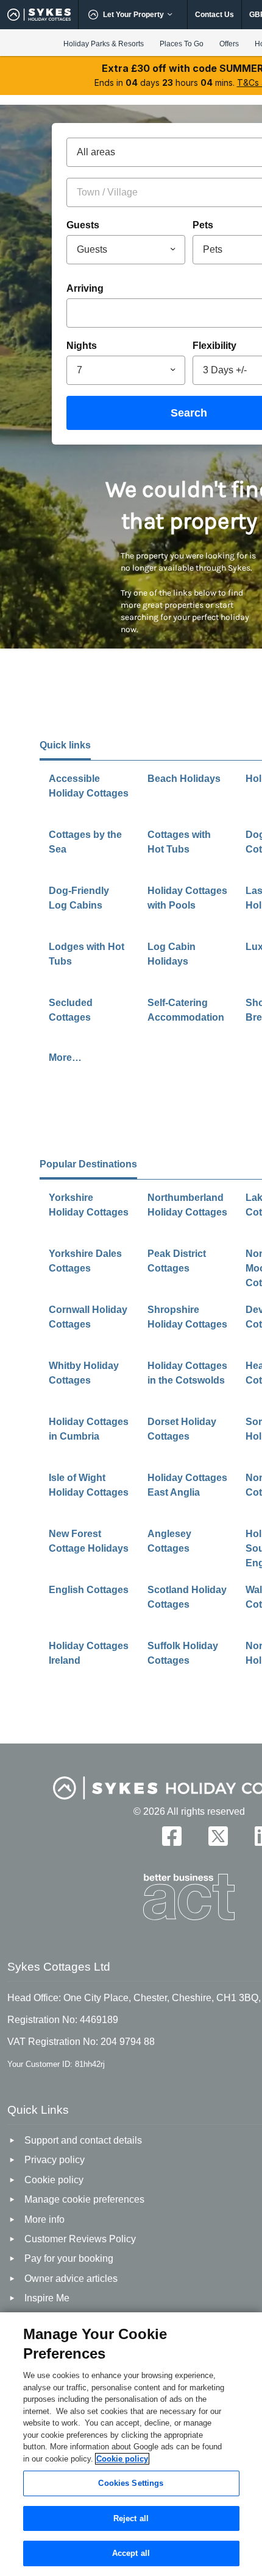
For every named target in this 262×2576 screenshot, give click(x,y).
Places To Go (182, 44)
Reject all (131, 2518)
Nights (82, 346)
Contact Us (214, 15)
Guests (83, 225)
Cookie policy (122, 2459)
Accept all (131, 2553)
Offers (229, 44)
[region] (131, 2444)
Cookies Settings (131, 2483)
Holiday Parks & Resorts (104, 44)
